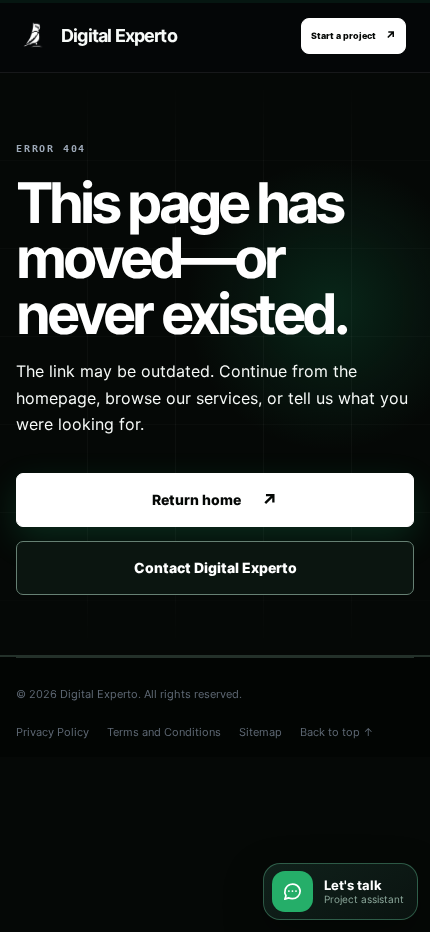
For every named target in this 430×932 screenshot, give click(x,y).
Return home (215, 500)
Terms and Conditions (164, 732)
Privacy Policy (52, 732)
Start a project (353, 35)
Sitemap (260, 732)
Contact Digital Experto (215, 567)
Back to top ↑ (337, 732)
